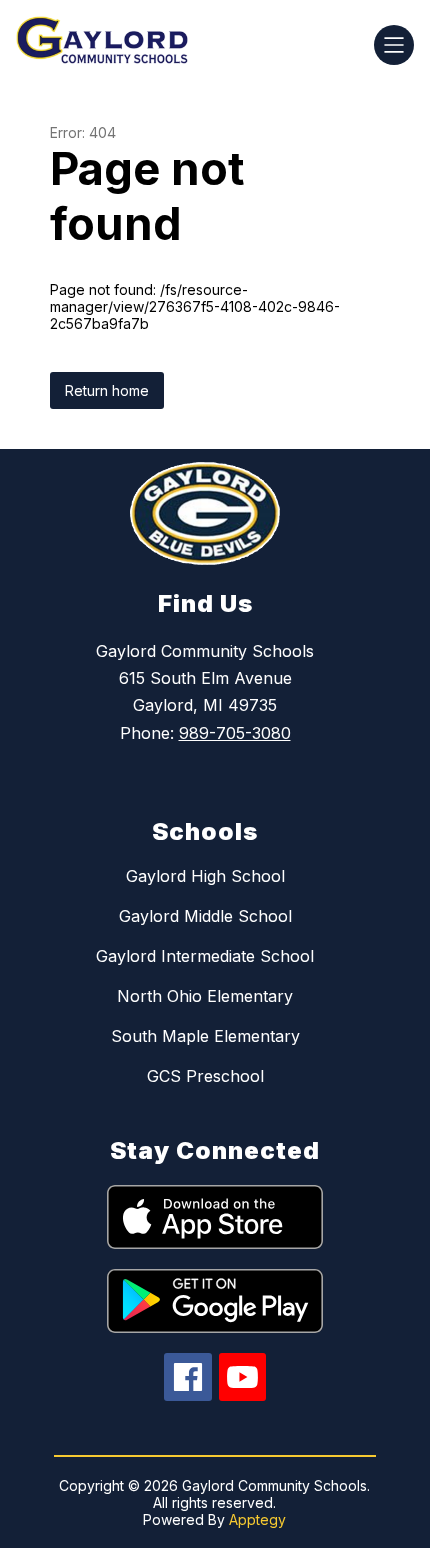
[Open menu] (394, 45)
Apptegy (257, 1519)
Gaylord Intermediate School (205, 956)
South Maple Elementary (205, 1036)
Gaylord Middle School (205, 916)
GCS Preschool (205, 1076)
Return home (107, 390)
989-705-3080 (235, 733)
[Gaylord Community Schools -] (110, 45)
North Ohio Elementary (205, 996)
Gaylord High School (205, 876)
